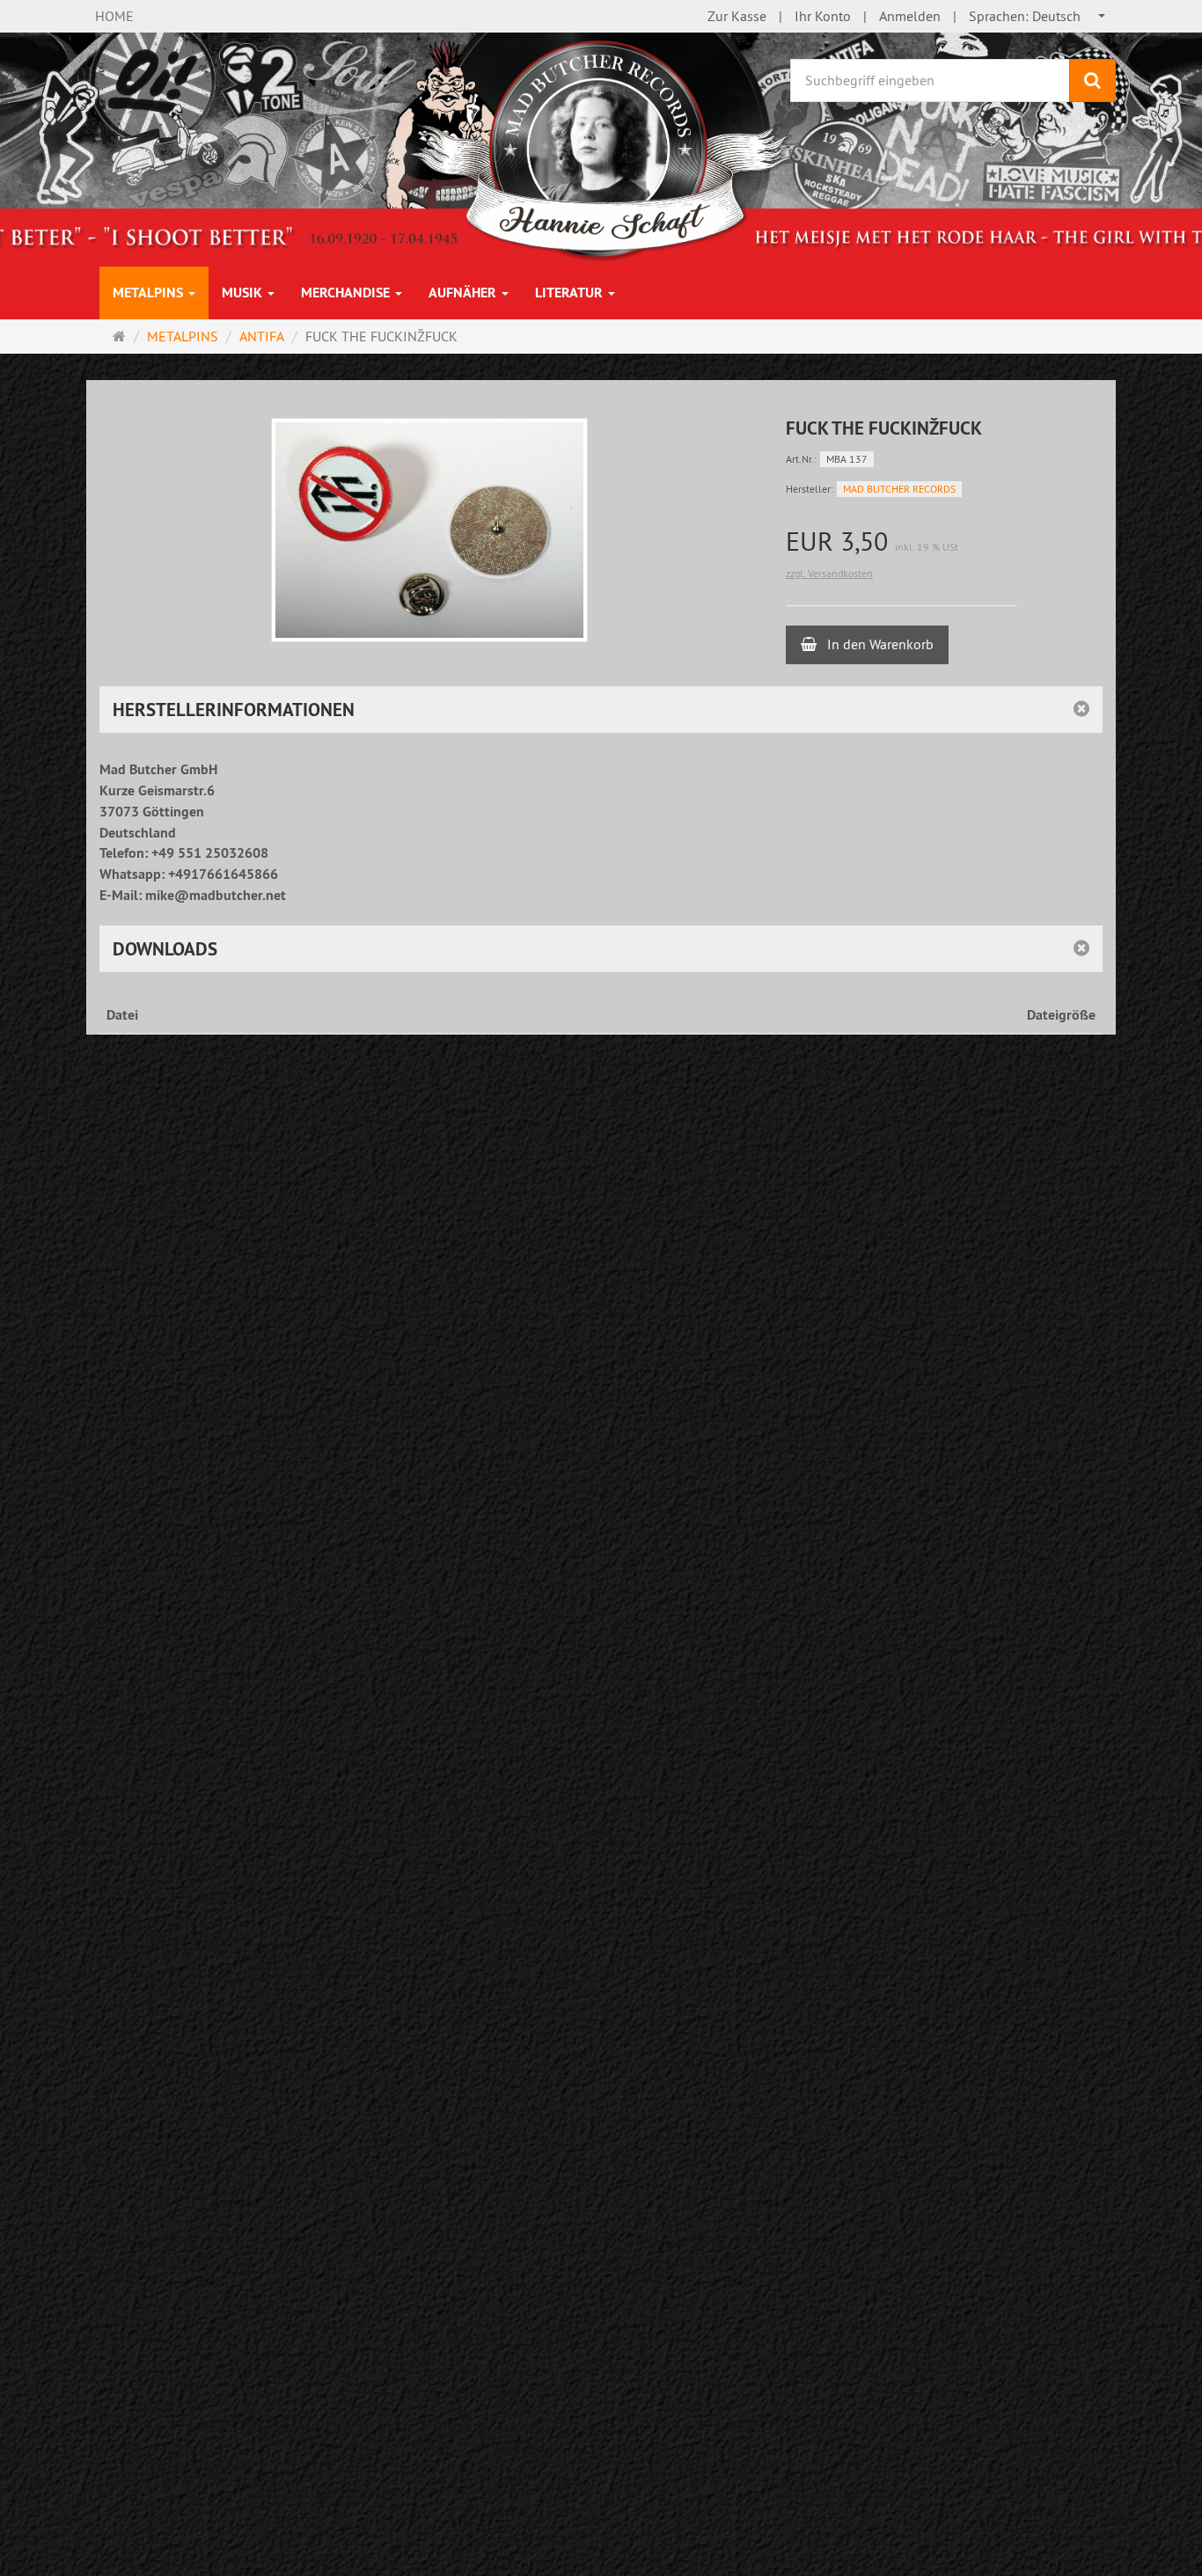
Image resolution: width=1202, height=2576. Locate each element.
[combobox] (1038, 16)
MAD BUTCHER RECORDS (899, 489)
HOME (114, 16)
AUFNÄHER (464, 293)
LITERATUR (571, 293)
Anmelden (910, 16)
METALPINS (150, 293)
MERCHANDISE (347, 293)
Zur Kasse (737, 16)
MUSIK (244, 293)
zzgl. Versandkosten (829, 573)
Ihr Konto (823, 16)
